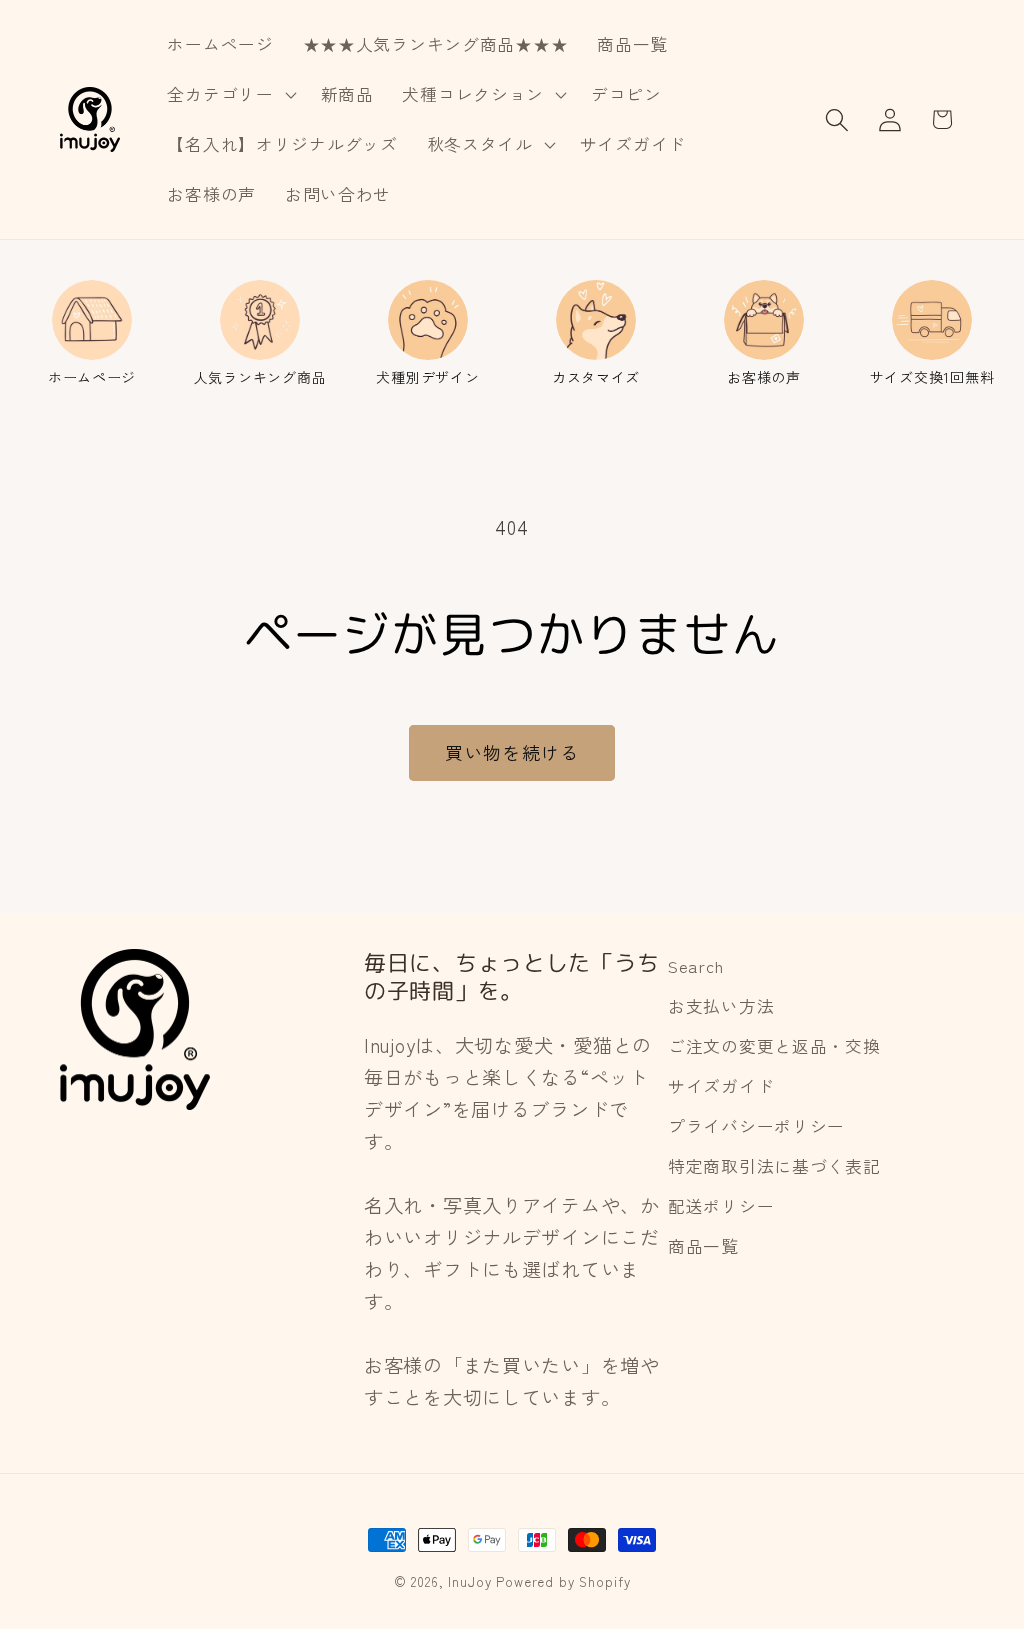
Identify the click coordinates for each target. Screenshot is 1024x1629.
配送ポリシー (721, 1206)
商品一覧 (703, 1246)
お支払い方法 (721, 1006)
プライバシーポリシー (756, 1126)
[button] (229, 95)
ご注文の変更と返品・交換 (774, 1046)
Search (695, 966)
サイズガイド (721, 1086)
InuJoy (469, 1581)
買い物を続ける (512, 752)
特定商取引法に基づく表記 (774, 1166)
